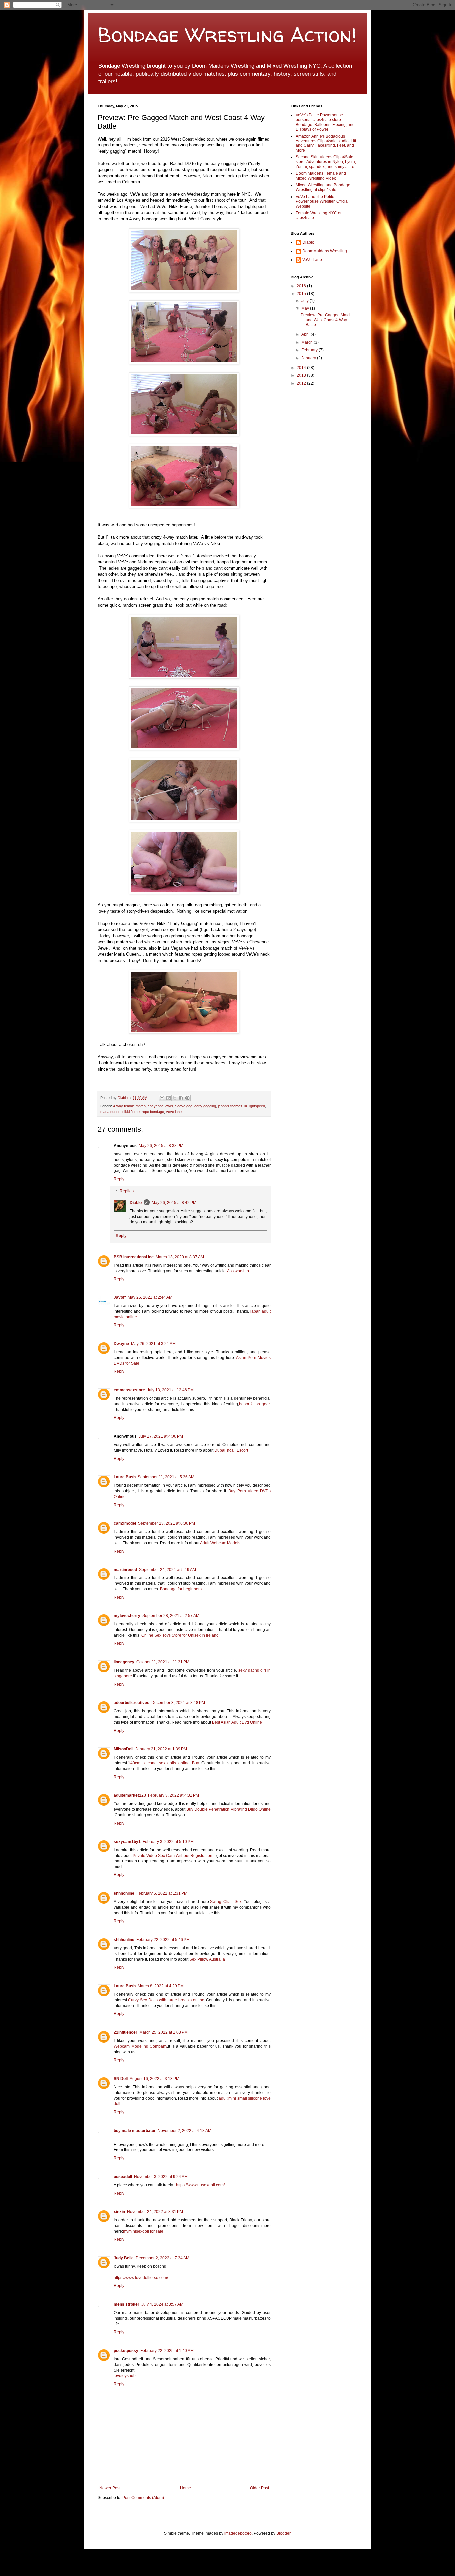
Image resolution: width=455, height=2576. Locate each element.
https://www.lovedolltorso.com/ (141, 2278)
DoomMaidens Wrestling (325, 251)
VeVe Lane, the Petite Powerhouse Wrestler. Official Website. (322, 202)
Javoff (120, 1297)
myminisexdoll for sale (143, 2231)
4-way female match (129, 1106)
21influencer (125, 2032)
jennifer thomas (230, 1106)
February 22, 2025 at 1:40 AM (167, 2351)
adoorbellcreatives (131, 1703)
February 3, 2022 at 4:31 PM (173, 1795)
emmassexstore (129, 1390)
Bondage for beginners (181, 1589)
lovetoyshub (125, 2376)
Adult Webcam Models (220, 1543)
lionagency (124, 1662)
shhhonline (124, 1893)
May (306, 308)
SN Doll (121, 2079)
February (310, 350)
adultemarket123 (130, 1795)
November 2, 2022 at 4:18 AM (184, 2131)
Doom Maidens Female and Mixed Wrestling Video (321, 176)
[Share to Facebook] (181, 1098)
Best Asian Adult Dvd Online (237, 1722)
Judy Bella (124, 2258)
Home (185, 2488)
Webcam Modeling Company (140, 2046)
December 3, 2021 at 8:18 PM (178, 1703)
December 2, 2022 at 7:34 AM (162, 2258)
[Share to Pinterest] (187, 1098)
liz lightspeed (255, 1106)
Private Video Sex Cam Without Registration (172, 1856)
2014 (302, 368)
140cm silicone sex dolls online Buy (163, 1763)
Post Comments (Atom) (143, 2498)
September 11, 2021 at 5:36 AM (166, 1477)
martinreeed (125, 1570)
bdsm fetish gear (255, 1404)
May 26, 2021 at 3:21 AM (153, 1344)
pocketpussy (126, 2351)
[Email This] (162, 1098)
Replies (127, 1191)
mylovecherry (127, 1616)
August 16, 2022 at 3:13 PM (154, 2079)
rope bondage (153, 1112)
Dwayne (121, 1344)
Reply (119, 1179)
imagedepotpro (238, 2533)
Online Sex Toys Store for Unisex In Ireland (180, 1635)
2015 (302, 294)
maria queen (110, 1112)
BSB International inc (134, 1257)
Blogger (283, 2533)
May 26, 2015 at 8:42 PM (174, 1203)
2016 (302, 286)
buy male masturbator (135, 2131)
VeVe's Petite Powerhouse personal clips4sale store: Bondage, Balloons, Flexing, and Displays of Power (325, 122)
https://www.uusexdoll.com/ (200, 2185)
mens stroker (126, 2304)
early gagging (205, 1106)
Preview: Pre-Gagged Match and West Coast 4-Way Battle (326, 320)
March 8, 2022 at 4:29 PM (161, 1986)
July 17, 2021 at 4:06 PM (161, 1436)
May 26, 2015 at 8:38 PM (161, 1146)
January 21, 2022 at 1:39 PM (161, 1749)
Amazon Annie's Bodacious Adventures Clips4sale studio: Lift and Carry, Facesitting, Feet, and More (326, 143)
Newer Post (110, 2488)
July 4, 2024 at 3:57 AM (162, 2304)
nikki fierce (131, 1112)
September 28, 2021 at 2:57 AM (171, 1616)
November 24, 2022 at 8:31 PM (155, 2212)
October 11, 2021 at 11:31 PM (163, 1662)
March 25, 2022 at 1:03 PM (163, 2032)
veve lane (174, 1112)
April (306, 334)
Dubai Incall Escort (231, 1450)
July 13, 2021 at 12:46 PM (170, 1390)
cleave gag (183, 1106)
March (308, 342)
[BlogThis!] (168, 1098)
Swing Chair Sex (226, 1902)
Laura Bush (125, 1477)
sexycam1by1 (127, 1842)
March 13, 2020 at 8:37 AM (180, 1257)
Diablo (123, 1098)
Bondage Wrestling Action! (227, 35)
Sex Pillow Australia (207, 1959)
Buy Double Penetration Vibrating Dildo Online (228, 1809)
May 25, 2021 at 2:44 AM (150, 1297)
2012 (302, 383)
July (306, 301)
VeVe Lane (312, 260)
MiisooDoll (123, 1749)
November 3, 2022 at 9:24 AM (161, 2177)
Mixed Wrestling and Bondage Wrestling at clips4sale (323, 187)
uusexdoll (123, 2177)
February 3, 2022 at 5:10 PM (168, 1842)
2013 (302, 375)
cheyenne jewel (160, 1106)
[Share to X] (175, 1098)
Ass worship (238, 1271)
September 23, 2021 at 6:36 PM (166, 1523)
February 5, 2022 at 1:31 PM (162, 1893)
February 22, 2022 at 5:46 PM (163, 1940)
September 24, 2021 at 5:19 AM (167, 1570)
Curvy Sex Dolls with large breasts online (166, 2000)
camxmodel (125, 1523)
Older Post (260, 2488)
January (309, 358)
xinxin (119, 2212)
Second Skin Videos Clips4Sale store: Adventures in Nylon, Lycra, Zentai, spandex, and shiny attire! (326, 162)
